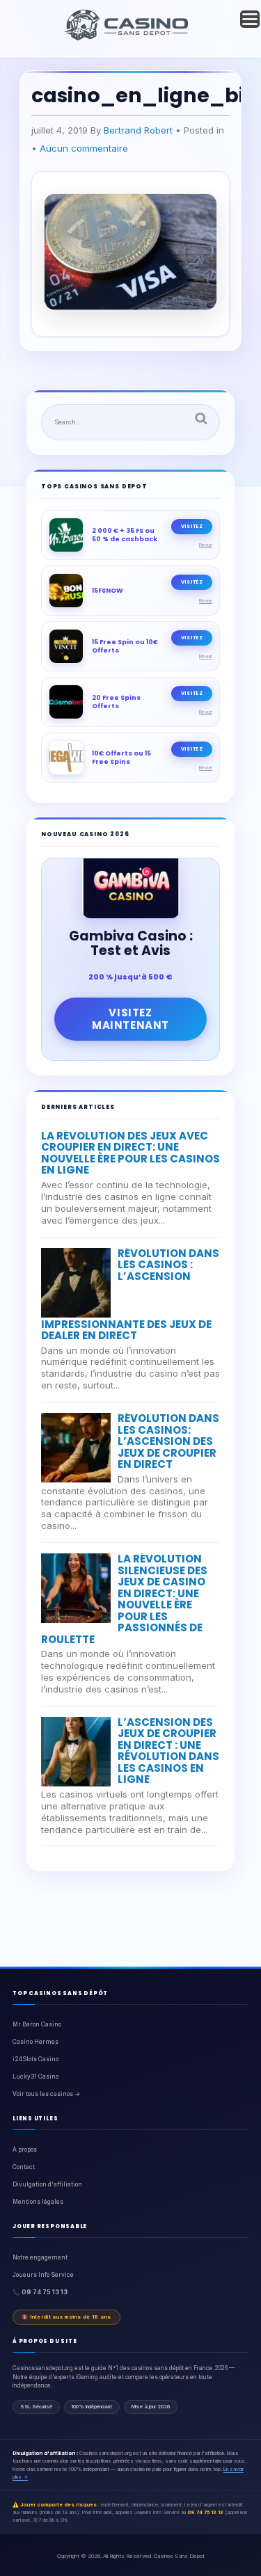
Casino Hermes (35, 2042)
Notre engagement (40, 2257)
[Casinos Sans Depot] (128, 38)
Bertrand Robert (138, 130)
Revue (206, 545)
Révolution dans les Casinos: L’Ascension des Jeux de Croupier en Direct (168, 1441)
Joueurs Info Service (43, 2275)
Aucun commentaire (84, 148)
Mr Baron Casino (37, 2024)
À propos (25, 2150)
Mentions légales (38, 2202)
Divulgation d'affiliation (47, 2184)
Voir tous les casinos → (46, 2094)
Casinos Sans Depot (179, 2556)
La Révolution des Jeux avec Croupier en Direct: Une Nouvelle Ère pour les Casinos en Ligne (130, 1153)
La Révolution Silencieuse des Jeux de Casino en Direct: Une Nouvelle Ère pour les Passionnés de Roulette (124, 1599)
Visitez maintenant (130, 1019)
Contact (24, 2167)
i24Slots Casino (35, 2059)
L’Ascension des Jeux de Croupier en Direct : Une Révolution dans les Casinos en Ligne (168, 1751)
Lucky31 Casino (35, 2077)
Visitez (192, 526)
